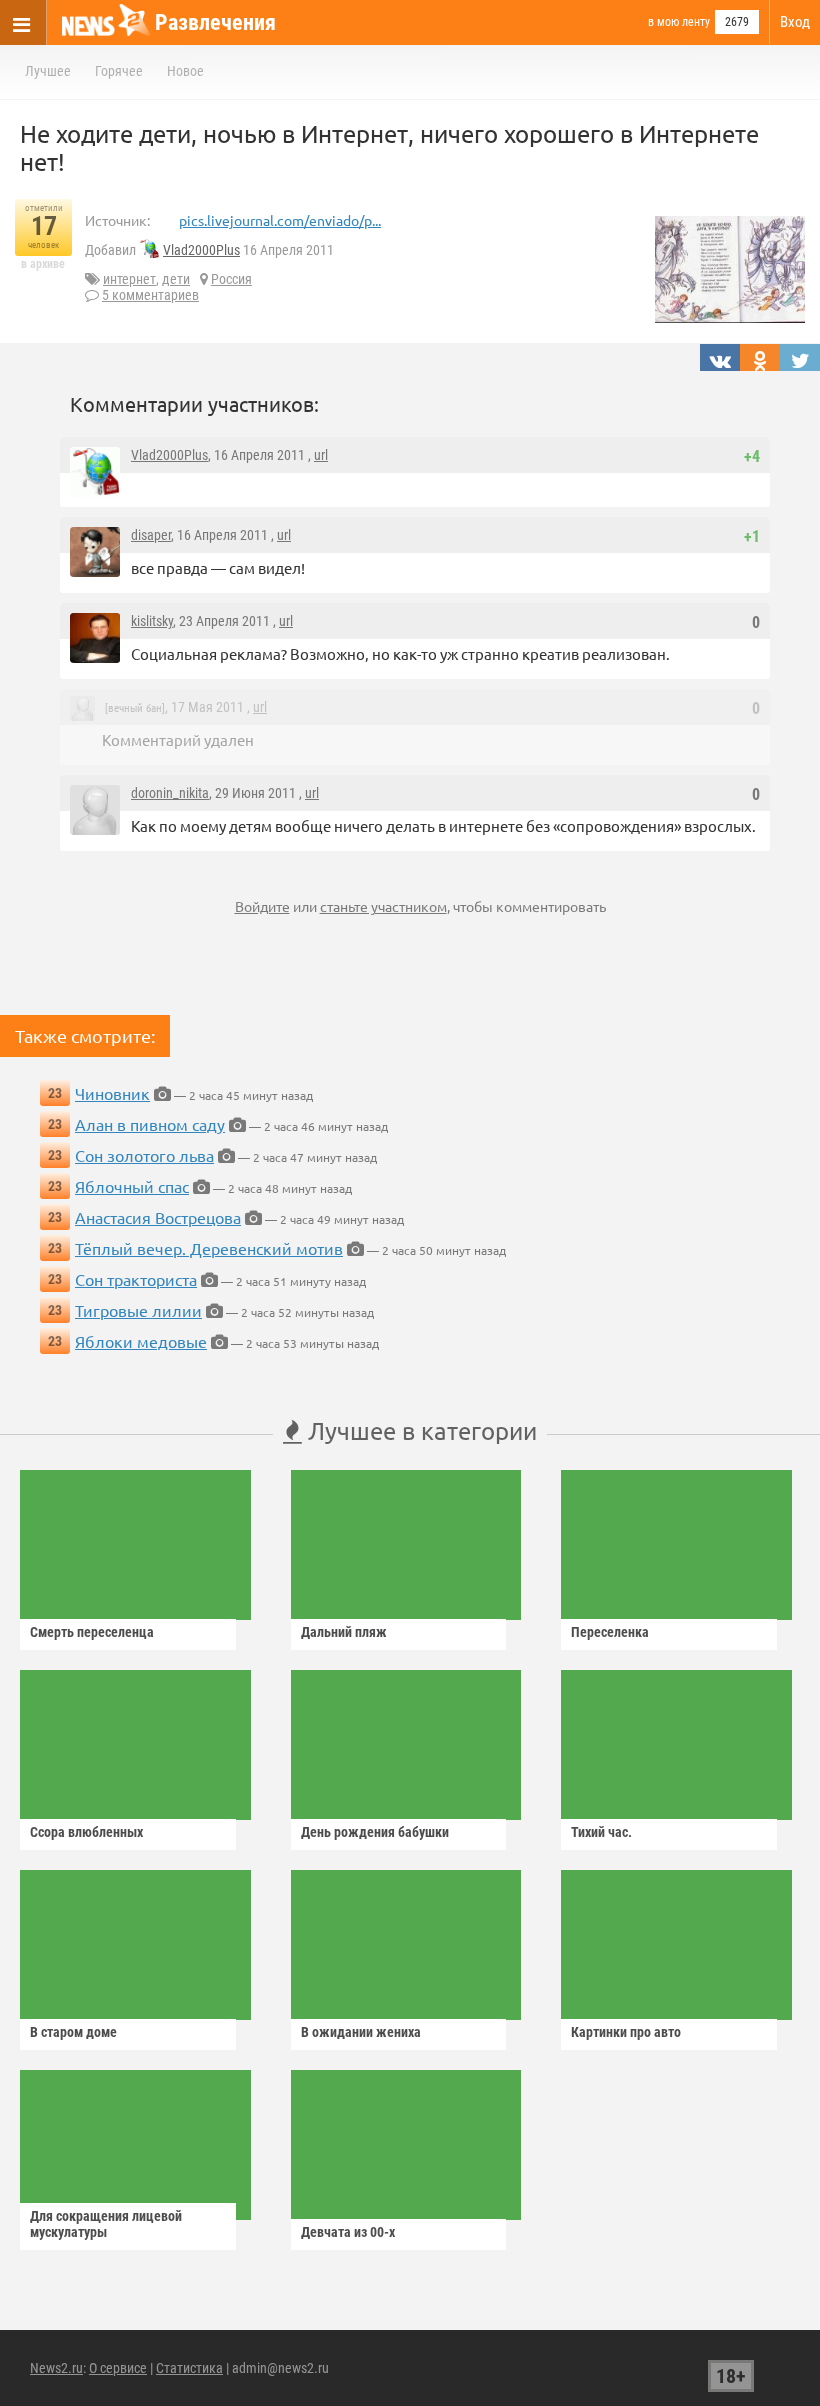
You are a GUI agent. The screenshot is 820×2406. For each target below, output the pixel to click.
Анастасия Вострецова (158, 1217)
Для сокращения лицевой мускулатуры (106, 2224)
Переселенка (610, 1632)
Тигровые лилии (138, 1310)
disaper (151, 535)
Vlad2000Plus (201, 250)
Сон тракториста (136, 1279)
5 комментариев (150, 295)
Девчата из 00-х (348, 2232)
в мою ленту (679, 22)
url (321, 455)
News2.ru (56, 2368)
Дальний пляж (344, 1632)
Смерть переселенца (92, 1632)
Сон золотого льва (144, 1155)
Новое (185, 71)
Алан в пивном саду (150, 1124)
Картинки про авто (626, 2032)
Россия (231, 279)
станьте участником (383, 906)
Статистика (189, 2368)
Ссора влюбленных (86, 1832)
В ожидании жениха (361, 2032)
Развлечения (215, 22)
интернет (129, 279)
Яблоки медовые (141, 1341)
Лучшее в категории (419, 1430)
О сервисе (118, 2368)
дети (176, 279)
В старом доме (73, 2032)
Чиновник (112, 1093)
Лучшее (48, 71)
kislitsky (152, 621)
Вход (795, 22)
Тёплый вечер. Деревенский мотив (209, 1248)
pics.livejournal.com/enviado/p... (280, 220)
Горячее (119, 71)
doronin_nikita (170, 793)
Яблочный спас (132, 1186)
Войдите (262, 906)
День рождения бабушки (375, 1832)
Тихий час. (601, 1832)
